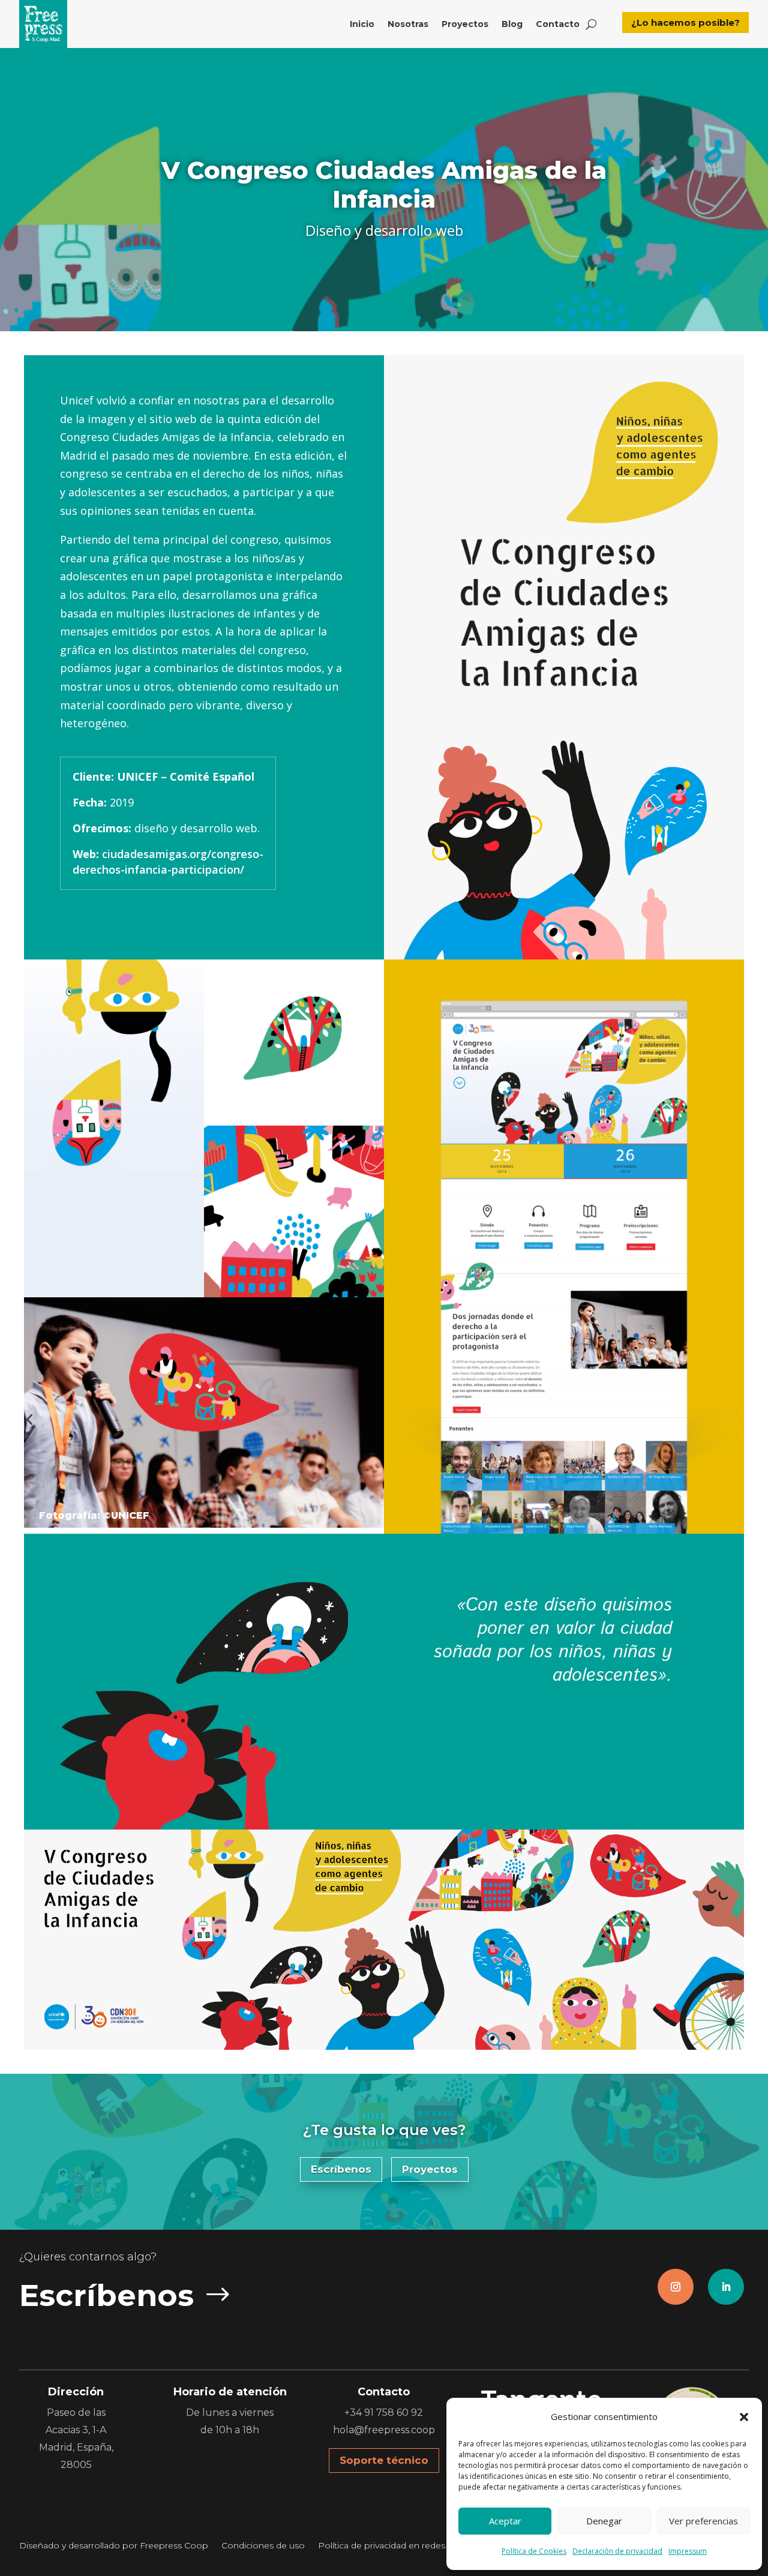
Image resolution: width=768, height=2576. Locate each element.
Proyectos (465, 24)
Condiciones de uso (263, 2546)
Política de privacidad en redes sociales (399, 2546)
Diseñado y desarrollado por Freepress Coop (114, 2546)
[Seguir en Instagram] (676, 2287)
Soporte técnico (384, 2460)
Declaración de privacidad (617, 2551)
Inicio (362, 24)
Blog (512, 24)
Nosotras (408, 24)
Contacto (558, 24)
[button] (744, 2417)
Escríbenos (341, 2169)
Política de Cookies (534, 2551)
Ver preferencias (703, 2521)
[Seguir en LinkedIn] (726, 2287)
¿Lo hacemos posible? (685, 23)
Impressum (688, 2551)
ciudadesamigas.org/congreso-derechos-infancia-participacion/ (168, 861)
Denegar (604, 2521)
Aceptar (505, 2521)
